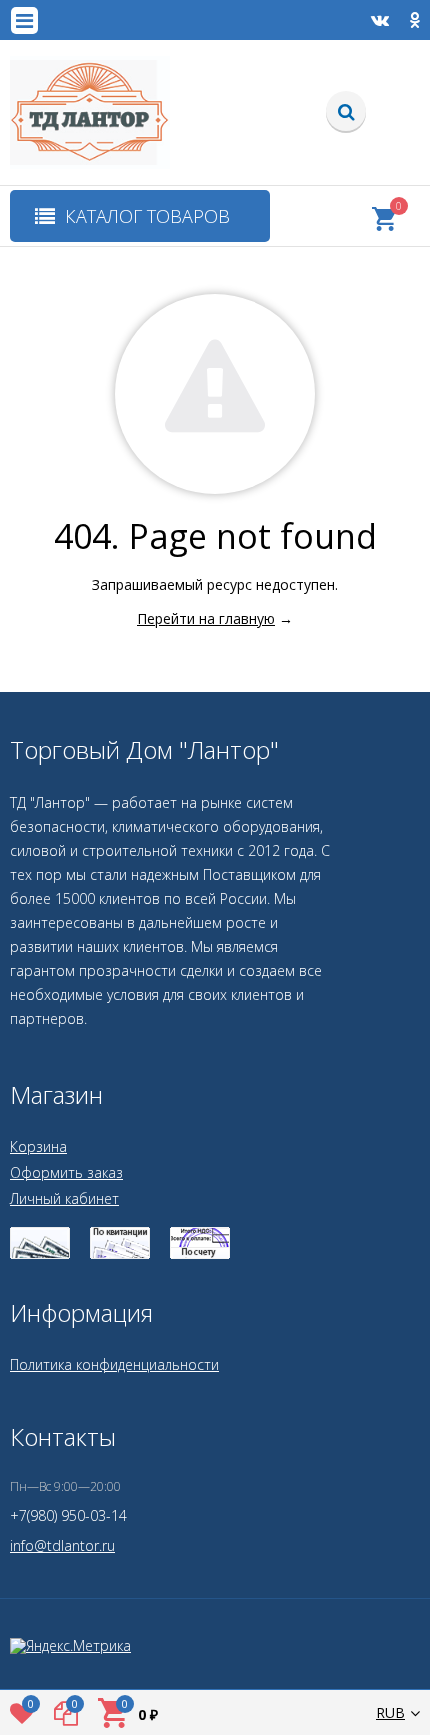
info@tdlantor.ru (62, 1545)
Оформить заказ (66, 1172)
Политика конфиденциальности (114, 1364)
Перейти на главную (206, 618)
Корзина (38, 1146)
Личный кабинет (64, 1198)
